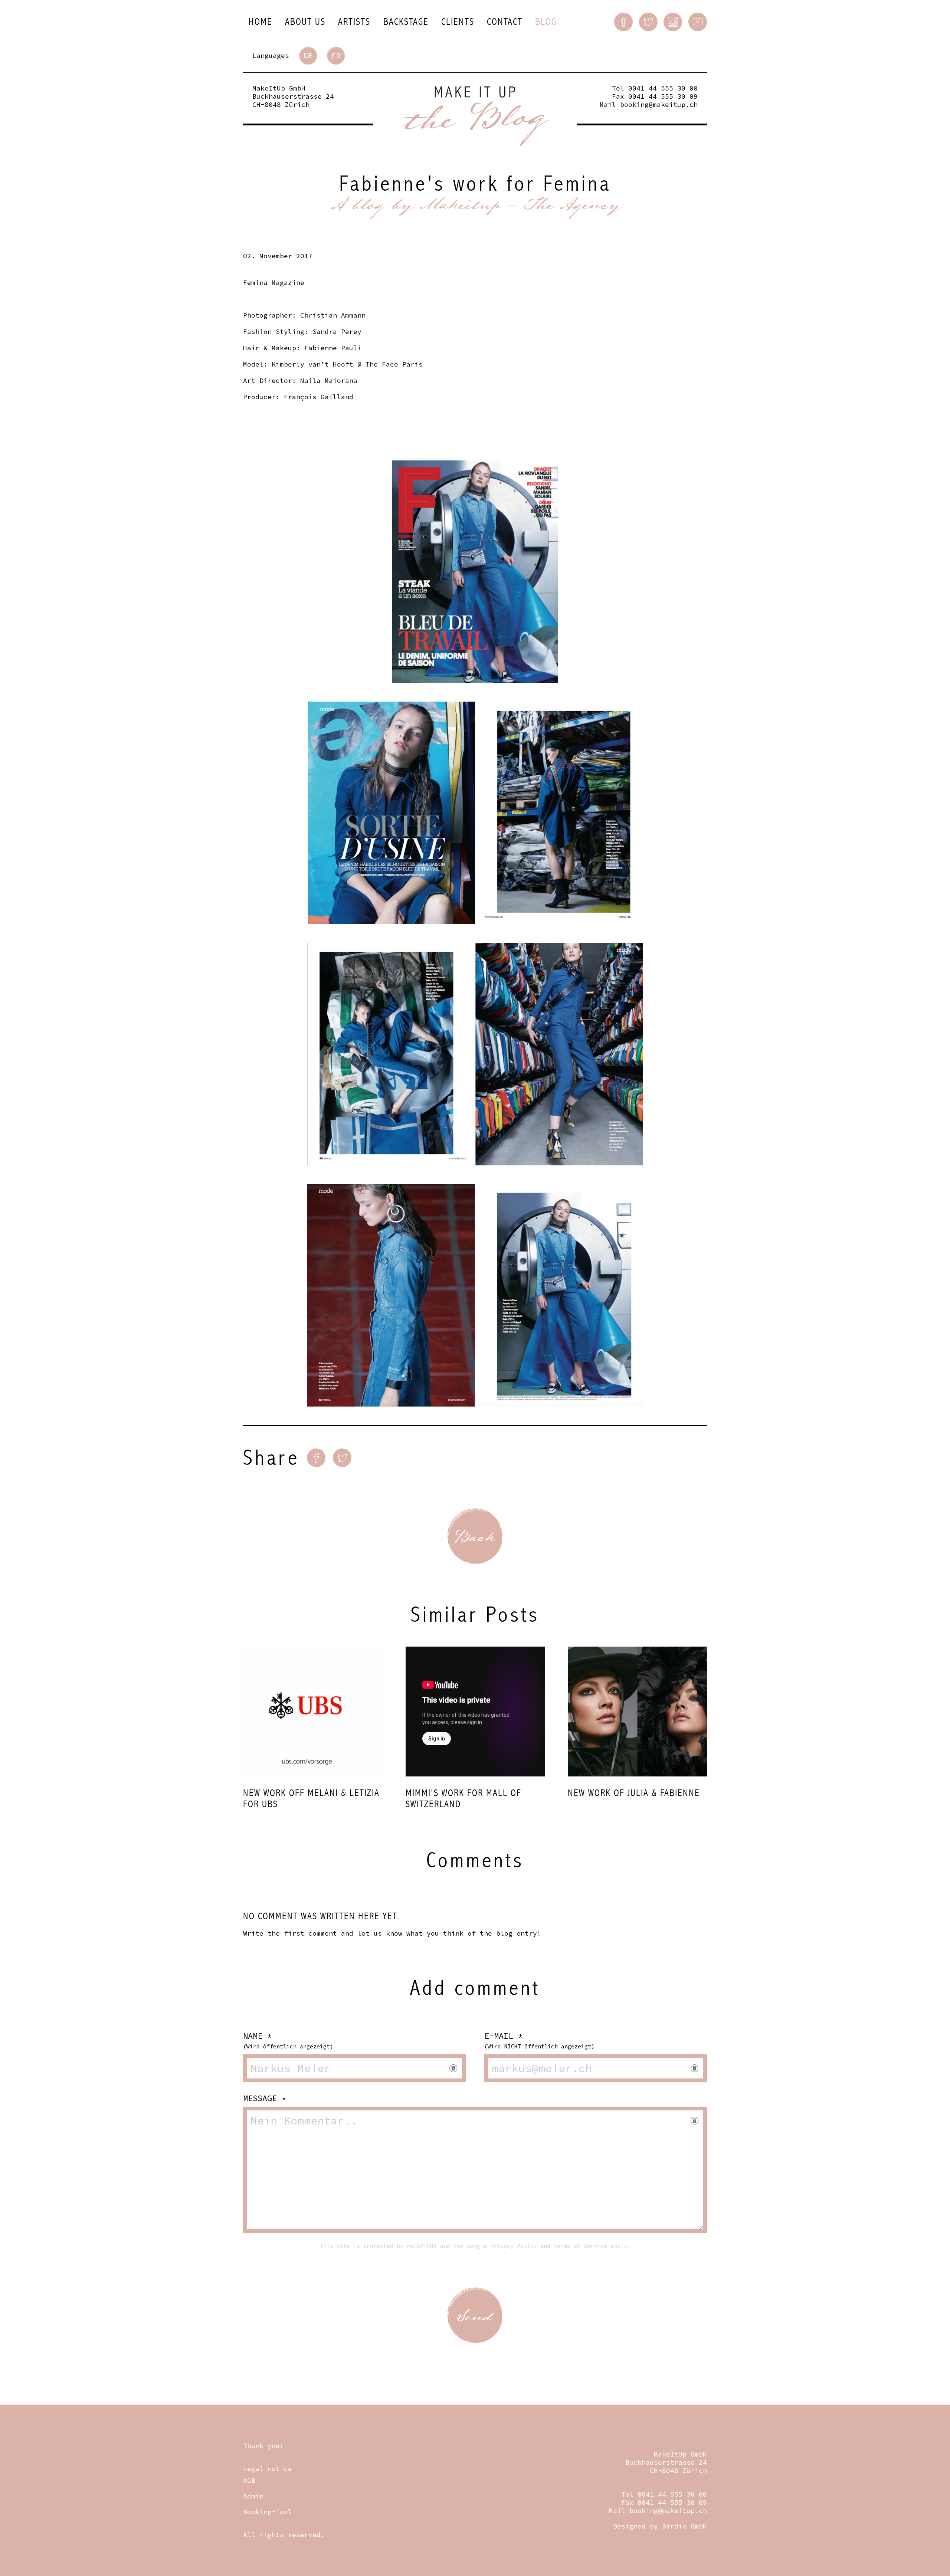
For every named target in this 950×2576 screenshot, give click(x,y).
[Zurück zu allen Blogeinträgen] (475, 1536)
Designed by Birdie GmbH (660, 2526)
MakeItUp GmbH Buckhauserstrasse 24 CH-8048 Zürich (293, 96)
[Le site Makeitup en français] (336, 56)
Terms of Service (580, 2246)
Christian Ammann (333, 315)
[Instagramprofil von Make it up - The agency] (673, 22)
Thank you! (263, 2446)
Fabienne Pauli (333, 348)
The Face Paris (394, 364)
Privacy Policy (514, 2246)
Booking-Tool (268, 2512)
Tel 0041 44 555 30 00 (655, 88)
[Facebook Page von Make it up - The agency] (623, 22)
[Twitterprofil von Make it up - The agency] (648, 22)
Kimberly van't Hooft (312, 364)
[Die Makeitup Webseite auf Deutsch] (308, 56)
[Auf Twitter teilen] (342, 1458)
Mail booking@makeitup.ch (649, 104)
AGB (249, 2480)
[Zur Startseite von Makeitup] (475, 116)
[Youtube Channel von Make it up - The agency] (698, 22)
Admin (253, 2496)
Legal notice (268, 2469)
